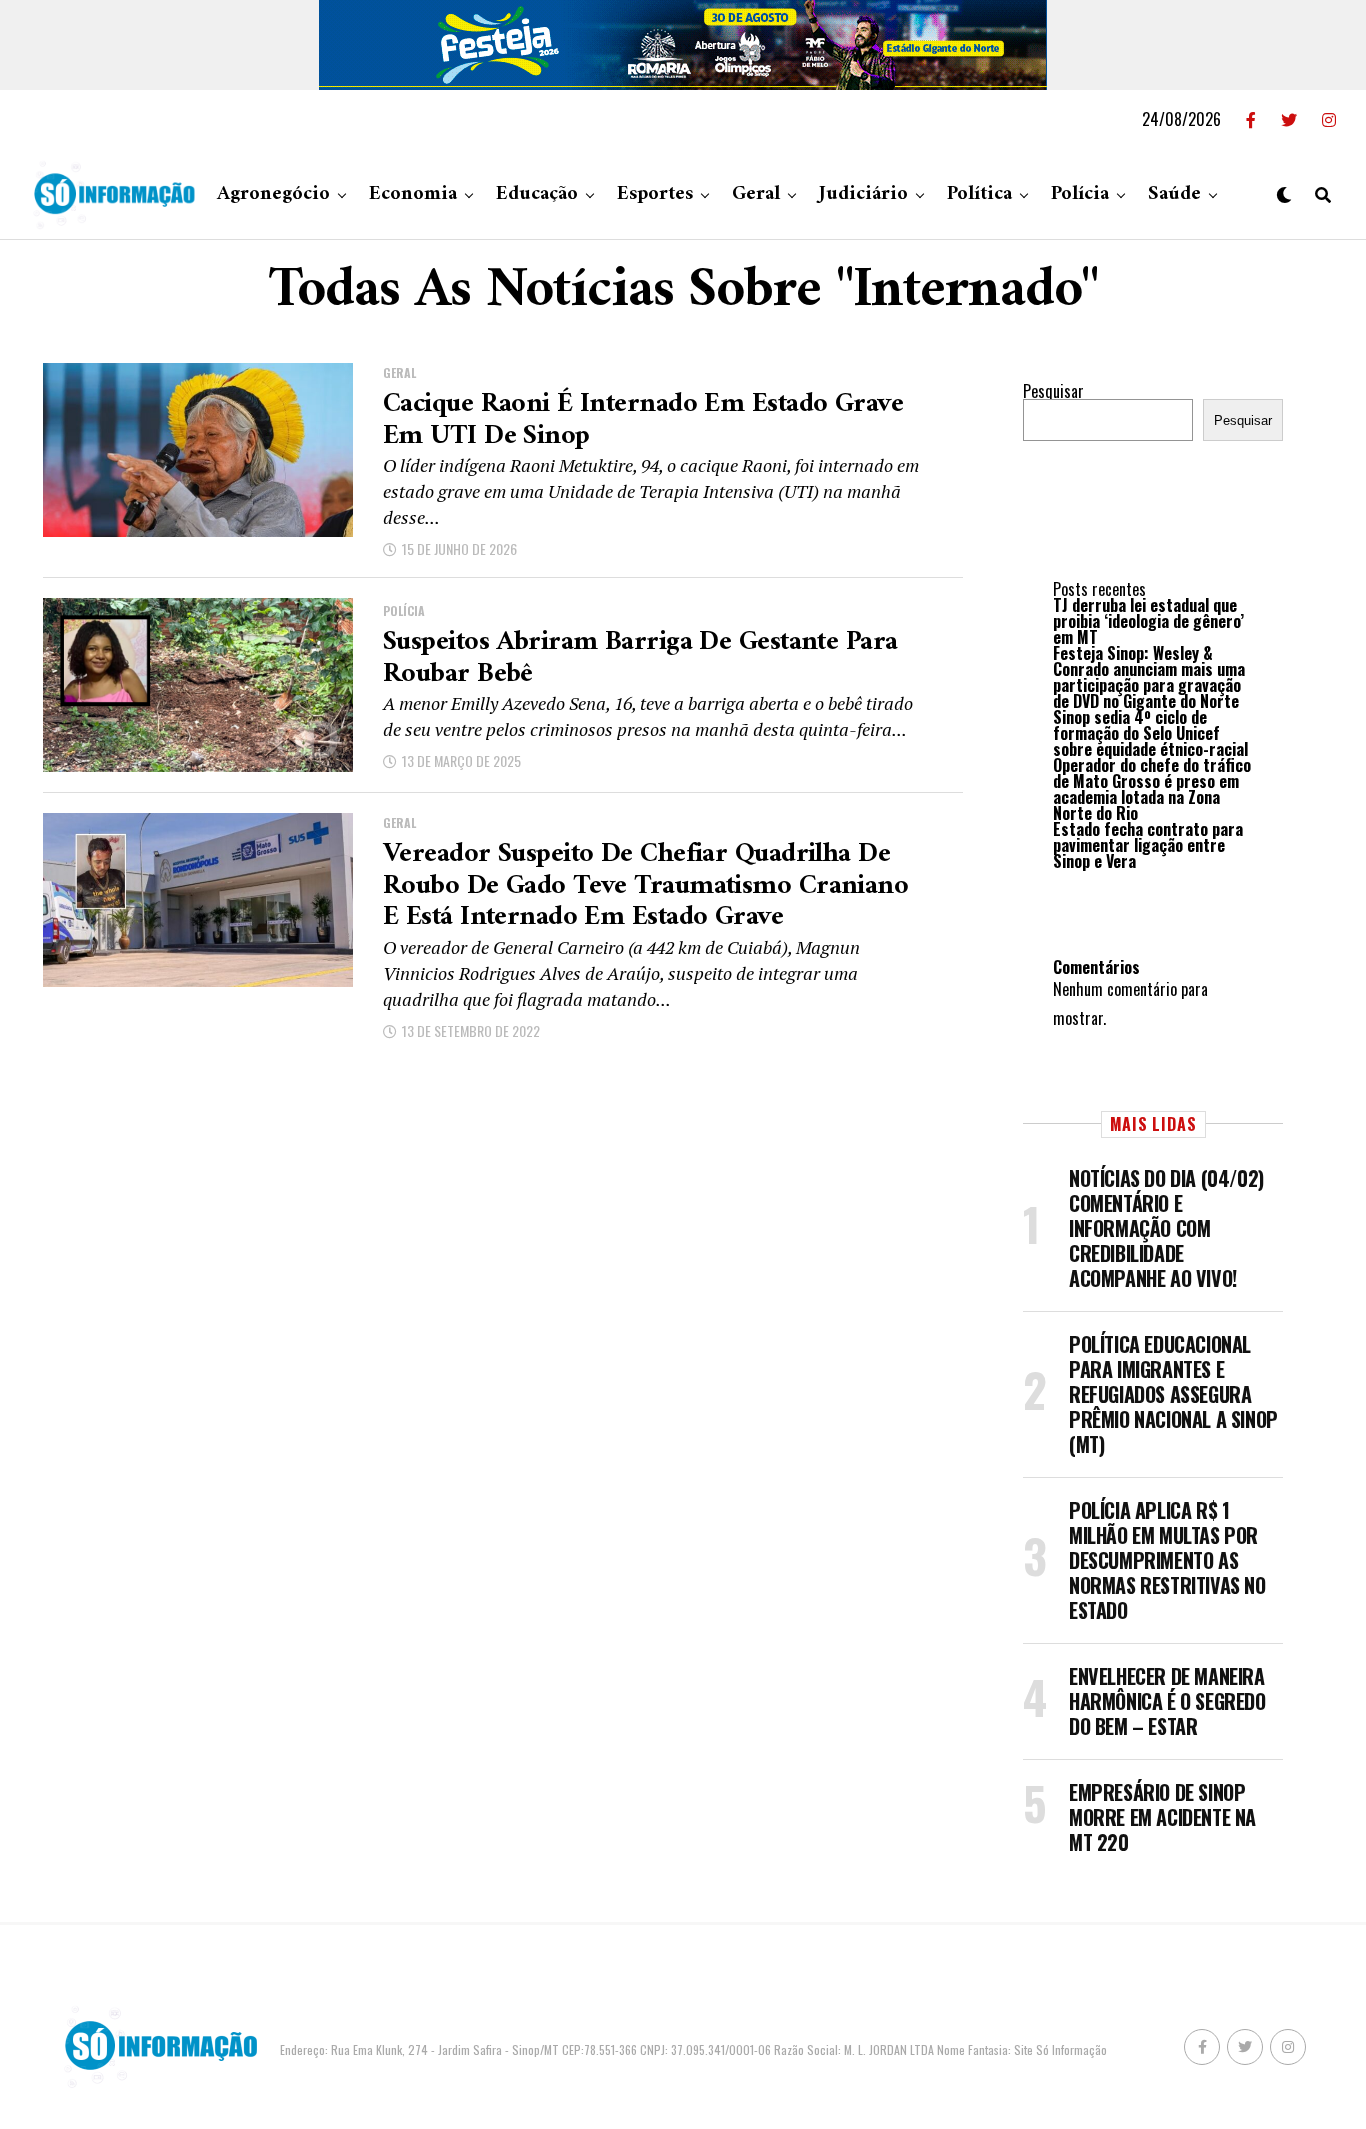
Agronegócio (273, 194)
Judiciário (863, 194)
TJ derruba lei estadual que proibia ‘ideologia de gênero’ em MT (1148, 621)
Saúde (1174, 194)
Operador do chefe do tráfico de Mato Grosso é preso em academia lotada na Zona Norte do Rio (1152, 789)
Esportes (655, 194)
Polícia (1080, 194)
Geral (756, 194)
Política (979, 194)
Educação (537, 194)
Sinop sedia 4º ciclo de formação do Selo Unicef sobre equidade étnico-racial (1150, 733)
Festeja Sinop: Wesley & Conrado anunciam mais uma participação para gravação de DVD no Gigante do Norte (1149, 677)
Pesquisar (1053, 391)
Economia (413, 194)
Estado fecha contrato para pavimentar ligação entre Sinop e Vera (1148, 845)
